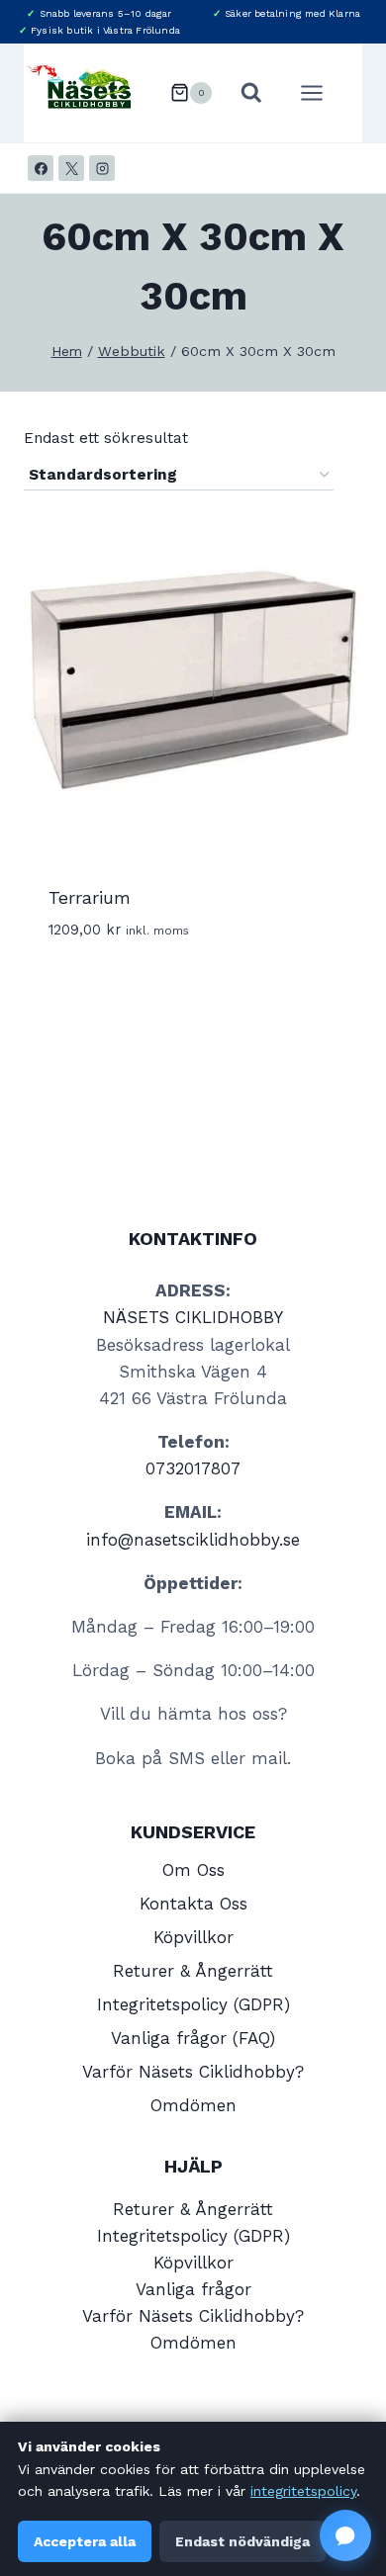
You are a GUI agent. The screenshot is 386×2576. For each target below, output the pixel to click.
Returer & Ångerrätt (193, 1971)
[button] (345, 2535)
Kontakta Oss (193, 1904)
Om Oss (193, 1870)
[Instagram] (102, 168)
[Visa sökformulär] (251, 93)
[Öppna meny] (322, 92)
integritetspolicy (303, 2491)
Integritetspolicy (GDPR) (193, 2004)
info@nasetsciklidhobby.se (193, 1540)
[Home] (67, 352)
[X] (71, 168)
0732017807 (193, 1468)
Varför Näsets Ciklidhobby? (193, 2072)
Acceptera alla (85, 2541)
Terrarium (90, 897)
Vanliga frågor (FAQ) (193, 2038)
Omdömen (193, 2105)
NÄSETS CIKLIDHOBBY (193, 1317)
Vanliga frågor (193, 2289)
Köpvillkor (193, 1937)
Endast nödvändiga (242, 2541)
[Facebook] (41, 168)
